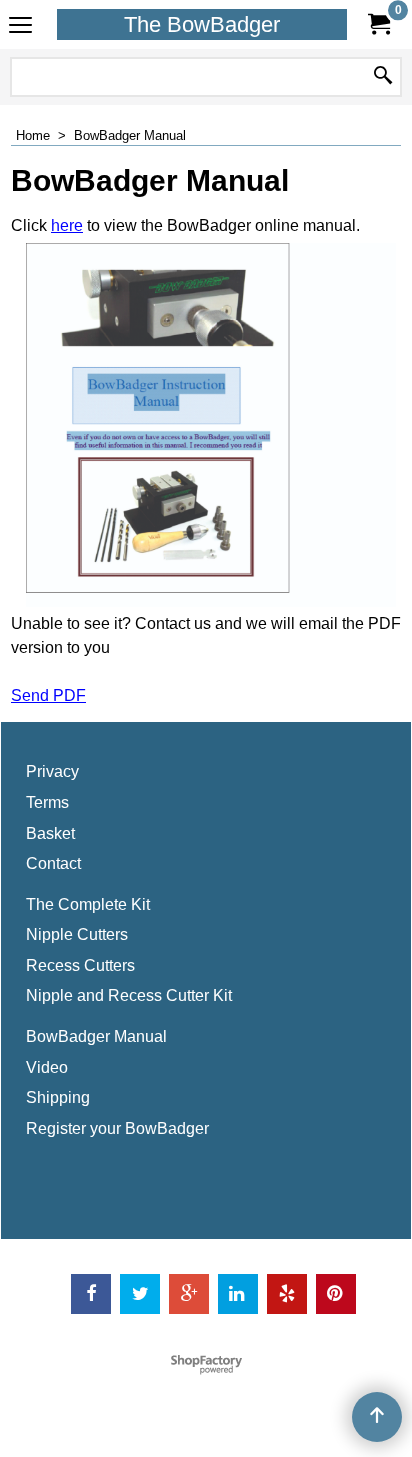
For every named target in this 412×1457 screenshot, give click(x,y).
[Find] (383, 77)
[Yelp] (287, 1294)
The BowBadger (202, 24)
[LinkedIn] (238, 1294)
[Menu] (20, 26)
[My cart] (378, 24)
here (67, 225)
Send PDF (48, 695)
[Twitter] (140, 1294)
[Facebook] (91, 1294)
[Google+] (189, 1294)
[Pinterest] (336, 1294)
